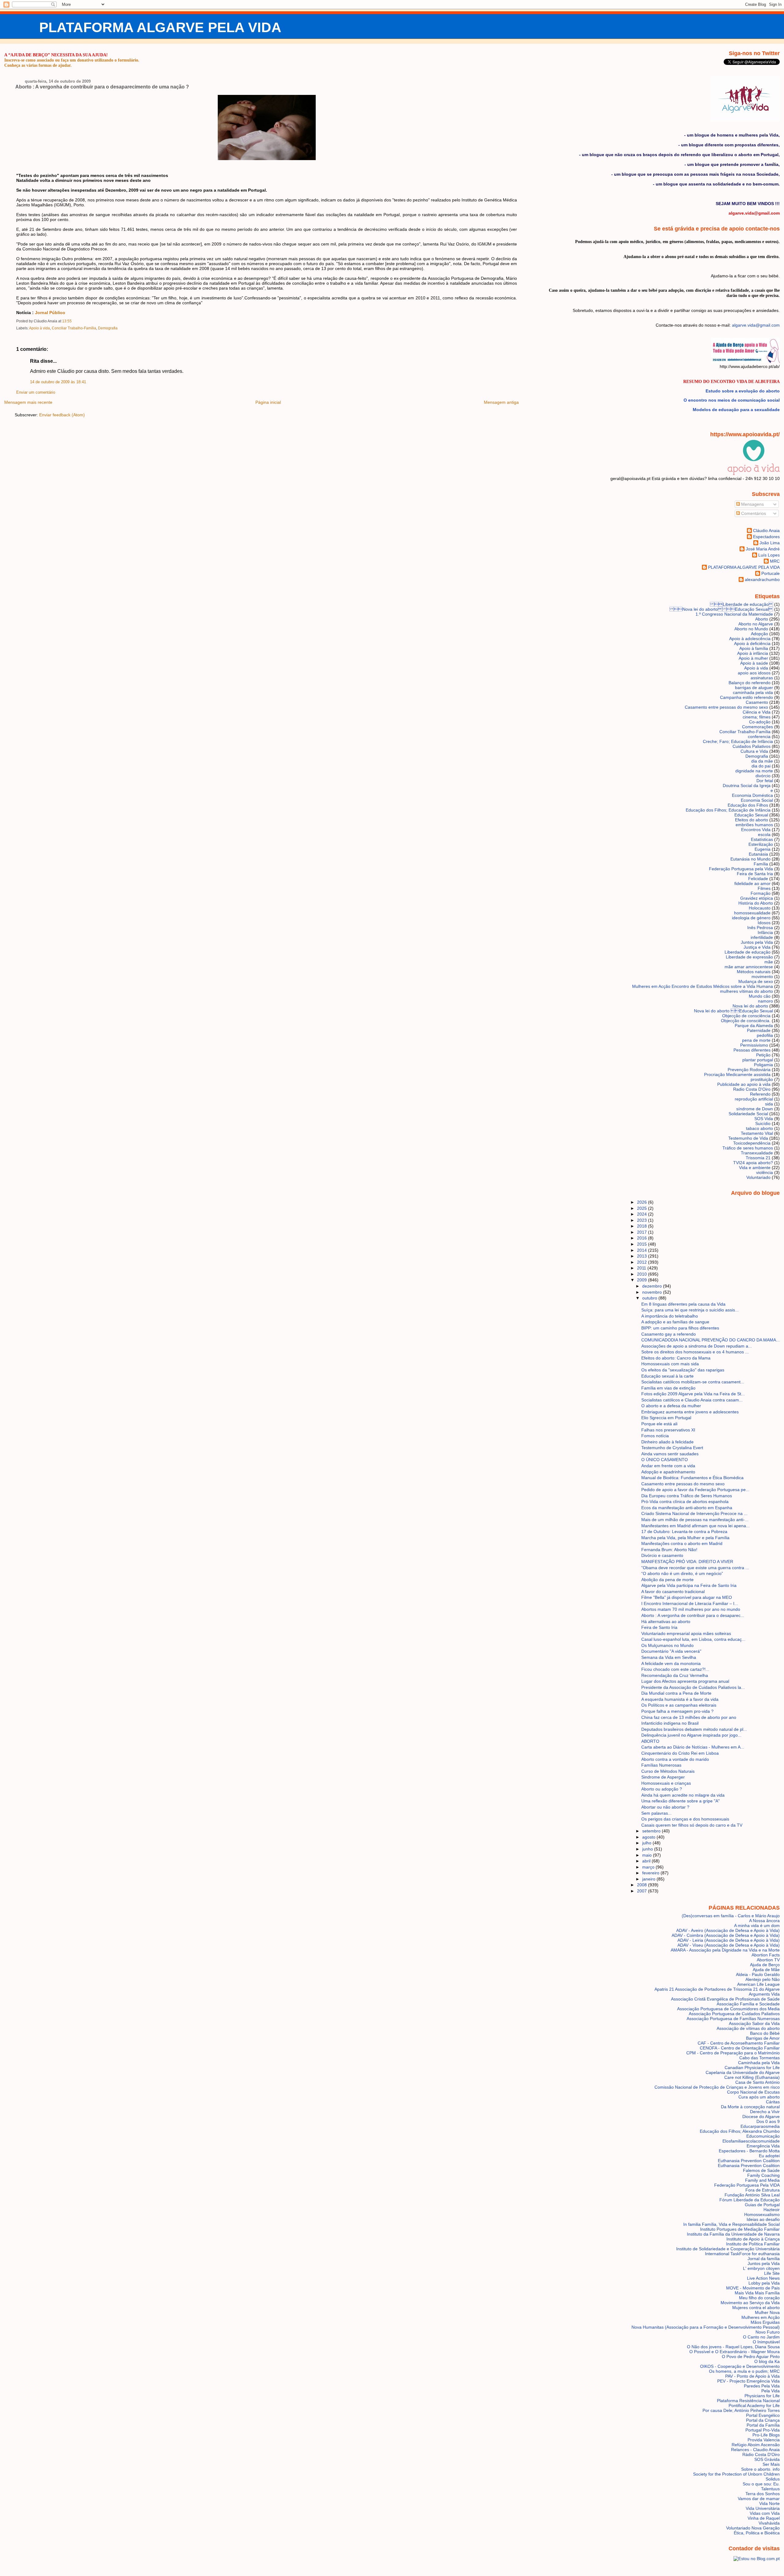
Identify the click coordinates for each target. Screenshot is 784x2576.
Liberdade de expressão (749, 957)
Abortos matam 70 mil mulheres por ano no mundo (691, 1609)
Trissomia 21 (758, 1158)
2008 (643, 1885)
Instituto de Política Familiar (753, 2244)
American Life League (758, 1984)
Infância (765, 932)
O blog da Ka (767, 2361)
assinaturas (762, 678)
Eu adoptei (769, 2156)
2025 (643, 1208)
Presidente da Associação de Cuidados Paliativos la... (693, 1687)
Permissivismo (754, 1045)
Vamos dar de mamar (759, 2499)
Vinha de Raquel (764, 2518)
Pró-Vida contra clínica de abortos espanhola (685, 1502)
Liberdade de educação (741, 604)
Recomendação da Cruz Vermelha (675, 1675)
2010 (643, 1274)
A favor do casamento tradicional (673, 1592)
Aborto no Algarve (756, 624)
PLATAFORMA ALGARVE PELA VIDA (160, 27)
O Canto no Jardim (761, 2337)
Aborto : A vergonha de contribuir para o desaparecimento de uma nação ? (102, 87)
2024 (643, 1214)
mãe (769, 962)
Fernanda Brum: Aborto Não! (669, 1550)
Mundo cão (760, 996)
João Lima (770, 543)
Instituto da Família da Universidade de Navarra (733, 2234)
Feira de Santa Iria (755, 874)
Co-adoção (760, 722)
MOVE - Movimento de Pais (753, 2288)
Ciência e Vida (757, 712)
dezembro (653, 1286)
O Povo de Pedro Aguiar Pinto (751, 2357)
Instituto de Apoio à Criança (753, 2239)
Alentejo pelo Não (763, 1979)
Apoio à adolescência (750, 639)
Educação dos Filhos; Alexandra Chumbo (740, 2131)
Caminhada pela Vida (759, 2063)
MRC (775, 561)
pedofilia (765, 1035)
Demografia (108, 328)
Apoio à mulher (753, 658)
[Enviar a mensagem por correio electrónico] (73, 321)
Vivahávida (769, 2523)
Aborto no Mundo (751, 629)
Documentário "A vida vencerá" (671, 1651)
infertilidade (762, 937)
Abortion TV (768, 1960)
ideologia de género (751, 918)
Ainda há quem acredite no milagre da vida (683, 1795)
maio (648, 1855)
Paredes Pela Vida (762, 2386)
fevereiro (651, 1873)
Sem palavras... (656, 1813)
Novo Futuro (768, 2332)
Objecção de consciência (746, 1016)
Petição (763, 1055)
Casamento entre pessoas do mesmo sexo (726, 707)
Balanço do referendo (750, 683)
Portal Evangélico (763, 2415)
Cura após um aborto (759, 2097)
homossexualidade (752, 913)
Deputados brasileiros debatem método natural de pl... (694, 1729)
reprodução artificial (754, 1099)
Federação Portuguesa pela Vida (741, 869)
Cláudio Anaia (766, 531)
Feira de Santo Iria (659, 1627)
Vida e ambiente (755, 1168)
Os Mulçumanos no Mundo (667, 1645)
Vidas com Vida (765, 2513)
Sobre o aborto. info (760, 2469)
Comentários (753, 513)
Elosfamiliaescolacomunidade (751, 2141)
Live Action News (763, 2278)
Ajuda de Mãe (766, 1970)
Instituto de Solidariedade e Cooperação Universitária (728, 2249)
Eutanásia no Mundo (750, 859)
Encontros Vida (756, 830)
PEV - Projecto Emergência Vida (748, 2381)
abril (647, 1861)
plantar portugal (758, 1060)
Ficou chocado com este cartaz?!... (675, 1669)
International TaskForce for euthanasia (742, 2254)
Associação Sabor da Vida (754, 2023)
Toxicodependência (752, 1143)
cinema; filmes (757, 717)
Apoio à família (754, 648)
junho (648, 1849)
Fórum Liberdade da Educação (750, 2200)
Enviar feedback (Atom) (62, 415)
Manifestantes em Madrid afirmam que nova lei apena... (695, 1526)
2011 (642, 1268)
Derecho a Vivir (765, 2112)
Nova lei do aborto (750, 1006)
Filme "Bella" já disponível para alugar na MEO (687, 1597)
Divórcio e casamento (662, 1555)
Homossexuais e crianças (666, 1783)
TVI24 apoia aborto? (753, 1163)
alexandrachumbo (762, 579)
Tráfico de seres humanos (748, 1148)
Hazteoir (772, 2210)
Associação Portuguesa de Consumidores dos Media (728, 2009)
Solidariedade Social (748, 1114)
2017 (643, 1232)
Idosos (764, 923)
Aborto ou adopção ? (662, 1789)
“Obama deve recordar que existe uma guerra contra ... (695, 1568)
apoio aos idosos (754, 673)
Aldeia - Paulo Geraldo (758, 1974)
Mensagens (752, 504)
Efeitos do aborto (752, 820)
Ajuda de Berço (765, 1965)
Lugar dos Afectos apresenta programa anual (685, 1681)
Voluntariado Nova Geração (753, 2528)
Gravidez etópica (757, 898)
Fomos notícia (655, 1436)
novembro (653, 1292)
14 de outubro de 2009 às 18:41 (58, 382)
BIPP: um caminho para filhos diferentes (680, 1328)
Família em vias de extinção (668, 1388)
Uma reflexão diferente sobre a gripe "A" (680, 1801)
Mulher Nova (767, 2312)
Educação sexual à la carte (667, 1376)
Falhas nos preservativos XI (668, 1430)
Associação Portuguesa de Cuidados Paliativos (734, 2014)
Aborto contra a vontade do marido (675, 1759)
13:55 (67, 321)
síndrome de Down (755, 1109)
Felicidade (758, 879)
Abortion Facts (766, 1955)
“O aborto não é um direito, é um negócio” (682, 1573)
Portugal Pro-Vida (763, 2430)
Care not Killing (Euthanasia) (752, 2077)
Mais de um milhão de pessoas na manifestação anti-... (695, 1520)
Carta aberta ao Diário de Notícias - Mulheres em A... (693, 1747)
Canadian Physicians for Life (752, 2068)
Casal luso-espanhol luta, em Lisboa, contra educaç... (693, 1639)
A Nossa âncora (764, 1921)
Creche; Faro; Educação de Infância (738, 741)
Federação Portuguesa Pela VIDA (747, 2185)
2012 (643, 1262)
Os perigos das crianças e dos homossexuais (685, 1819)
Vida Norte (769, 2503)
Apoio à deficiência (752, 643)
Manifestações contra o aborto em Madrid (682, 1543)
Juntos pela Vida (757, 942)
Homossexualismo (762, 2214)
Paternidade (759, 1030)
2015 (643, 1244)
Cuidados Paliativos (752, 746)
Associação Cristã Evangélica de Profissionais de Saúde (725, 1999)
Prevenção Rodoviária (749, 1070)
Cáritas (773, 2102)
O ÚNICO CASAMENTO (665, 1460)
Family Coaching (763, 2175)
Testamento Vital (757, 1133)
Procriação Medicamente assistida (737, 1074)
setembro (652, 1831)
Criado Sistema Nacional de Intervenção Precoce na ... (694, 1513)
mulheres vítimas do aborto (746, 991)
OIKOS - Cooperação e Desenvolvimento (740, 2366)
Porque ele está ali (659, 1424)
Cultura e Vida (754, 751)
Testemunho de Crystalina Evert (672, 1448)
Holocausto (760, 908)
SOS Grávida (767, 2459)
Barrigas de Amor (763, 2038)
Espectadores (766, 537)
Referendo (760, 1094)
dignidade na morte (754, 771)
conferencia (759, 737)
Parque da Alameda (754, 1026)
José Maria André (763, 549)
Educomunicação (763, 2136)
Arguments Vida (764, 1994)
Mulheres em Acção (761, 2317)
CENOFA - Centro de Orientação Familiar (740, 2048)
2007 (643, 1891)
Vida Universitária (763, 2508)
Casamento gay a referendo (669, 1334)
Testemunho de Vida (748, 1138)
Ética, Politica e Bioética (757, 2533)
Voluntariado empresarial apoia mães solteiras (686, 1633)
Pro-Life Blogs (766, 2435)
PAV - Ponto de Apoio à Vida (752, 2376)
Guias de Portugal (762, 2205)
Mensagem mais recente (28, 402)
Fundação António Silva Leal (752, 2195)
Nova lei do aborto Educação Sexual (721, 609)
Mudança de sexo (756, 981)
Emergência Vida (763, 2146)
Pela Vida (771, 2391)
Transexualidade (757, 1153)
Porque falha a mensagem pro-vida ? (677, 1711)
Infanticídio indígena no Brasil (670, 1723)
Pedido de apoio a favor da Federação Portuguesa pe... (695, 1490)
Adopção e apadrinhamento (668, 1472)
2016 (643, 1238)
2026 (643, 1202)
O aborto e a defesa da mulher (671, 1406)
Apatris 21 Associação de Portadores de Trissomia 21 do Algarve (717, 1989)
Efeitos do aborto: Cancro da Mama (676, 1358)
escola (764, 834)
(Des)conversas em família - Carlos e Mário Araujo (731, 1916)
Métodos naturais (754, 972)
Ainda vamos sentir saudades (670, 1454)
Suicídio (763, 1123)
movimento (762, 977)
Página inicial (268, 402)
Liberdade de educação (748, 952)
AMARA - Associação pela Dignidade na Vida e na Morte (725, 1950)
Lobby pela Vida (764, 2283)
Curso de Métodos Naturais (668, 1771)
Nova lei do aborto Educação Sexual (733, 1011)
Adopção (759, 634)
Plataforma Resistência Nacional (748, 2401)
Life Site (772, 2273)
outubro (650, 1298)
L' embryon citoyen (761, 2268)
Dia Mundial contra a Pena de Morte (676, 1693)
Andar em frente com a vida (668, 1466)
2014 (643, 1250)
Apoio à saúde (754, 663)
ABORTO (650, 1741)
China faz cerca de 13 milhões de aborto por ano (689, 1717)
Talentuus (770, 2489)
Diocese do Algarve (761, 2117)
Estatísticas (762, 839)
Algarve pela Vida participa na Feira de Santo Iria (689, 1585)
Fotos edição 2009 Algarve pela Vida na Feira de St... (693, 1394)
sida (769, 1104)
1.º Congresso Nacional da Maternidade (734, 614)
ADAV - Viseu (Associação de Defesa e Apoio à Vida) (729, 1945)
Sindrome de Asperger (663, 1777)
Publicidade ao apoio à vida (744, 1084)
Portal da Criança (763, 2420)
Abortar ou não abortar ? (665, 1807)
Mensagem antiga (501, 402)
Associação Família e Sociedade (748, 2004)
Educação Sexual (751, 815)
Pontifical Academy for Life (754, 2405)
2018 (643, 1226)
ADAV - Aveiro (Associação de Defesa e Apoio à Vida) (728, 1930)
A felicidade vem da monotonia (671, 1663)
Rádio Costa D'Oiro (761, 2454)
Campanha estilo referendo (746, 697)
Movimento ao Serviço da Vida (750, 2303)
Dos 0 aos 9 (768, 2121)
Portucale (771, 573)
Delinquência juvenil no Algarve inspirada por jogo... (691, 1735)
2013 (643, 1256)
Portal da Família (763, 2425)
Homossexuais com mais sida (670, 1364)
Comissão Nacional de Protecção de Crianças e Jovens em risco (717, 2087)
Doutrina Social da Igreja (747, 786)
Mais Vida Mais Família (757, 2293)
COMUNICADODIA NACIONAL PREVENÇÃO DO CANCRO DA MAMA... (710, 1340)
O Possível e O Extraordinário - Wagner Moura (735, 2352)
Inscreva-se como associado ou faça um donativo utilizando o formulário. (72, 60)
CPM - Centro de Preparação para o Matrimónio (733, 2053)
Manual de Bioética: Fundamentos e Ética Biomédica (692, 1478)
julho (647, 1843)
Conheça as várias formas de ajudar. (38, 65)
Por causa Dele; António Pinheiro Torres (741, 2410)
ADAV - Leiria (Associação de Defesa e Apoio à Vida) (729, 1940)
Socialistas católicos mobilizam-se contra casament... (693, 1382)
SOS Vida (764, 1119)
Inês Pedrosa (760, 928)
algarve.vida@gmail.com (756, 325)
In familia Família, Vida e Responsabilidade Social (731, 2224)
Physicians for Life (762, 2396)
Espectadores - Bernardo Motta (749, 2151)
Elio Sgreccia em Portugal (666, 1418)
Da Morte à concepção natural (750, 2107)
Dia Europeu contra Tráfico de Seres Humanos (687, 1496)
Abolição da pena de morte (667, 1580)
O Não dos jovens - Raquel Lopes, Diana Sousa (733, 2347)
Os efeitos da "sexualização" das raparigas (683, 1370)
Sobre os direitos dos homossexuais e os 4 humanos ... (695, 1352)
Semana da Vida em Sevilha (669, 1657)
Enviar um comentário (36, 392)
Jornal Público (50, 313)
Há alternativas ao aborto (666, 1622)
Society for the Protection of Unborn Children (736, 2474)
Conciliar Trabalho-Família (74, 328)
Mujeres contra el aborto (756, 2308)
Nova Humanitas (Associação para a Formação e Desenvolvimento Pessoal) (706, 2327)
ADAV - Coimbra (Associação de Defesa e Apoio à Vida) (726, 1935)
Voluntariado (758, 1177)
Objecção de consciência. (746, 1021)
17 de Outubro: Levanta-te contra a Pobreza (684, 1532)
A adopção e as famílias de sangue (675, 1322)
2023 (643, 1220)
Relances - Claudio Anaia (755, 2450)
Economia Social (757, 800)
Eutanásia (758, 854)
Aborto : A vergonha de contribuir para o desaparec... (693, 1615)
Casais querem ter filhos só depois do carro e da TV (692, 1825)
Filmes (764, 888)
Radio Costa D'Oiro (752, 1089)
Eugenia (763, 849)
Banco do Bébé (765, 2033)
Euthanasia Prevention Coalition (749, 2161)
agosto (649, 1837)
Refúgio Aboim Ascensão (756, 2445)
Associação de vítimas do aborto (748, 2028)
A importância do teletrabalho (670, 1316)
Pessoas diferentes (752, 1050)
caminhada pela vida (753, 692)
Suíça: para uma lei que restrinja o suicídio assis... (690, 1310)
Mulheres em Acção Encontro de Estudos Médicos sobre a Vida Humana (703, 986)
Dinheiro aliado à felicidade (667, 1442)
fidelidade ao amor (752, 883)
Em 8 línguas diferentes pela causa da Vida (683, 1304)
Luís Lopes (769, 555)
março (649, 1867)
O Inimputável (766, 2342)
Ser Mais (771, 2464)
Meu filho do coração (759, 2298)
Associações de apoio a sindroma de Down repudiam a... (697, 1346)
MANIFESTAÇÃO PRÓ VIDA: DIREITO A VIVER (687, 1562)
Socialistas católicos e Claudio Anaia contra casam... (692, 1400)
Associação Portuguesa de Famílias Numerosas (733, 2019)
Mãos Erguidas (765, 2322)
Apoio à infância (753, 653)
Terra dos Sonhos (763, 2494)
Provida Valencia (764, 2440)
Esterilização (761, 844)
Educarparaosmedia (760, 2126)
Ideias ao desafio (763, 2219)
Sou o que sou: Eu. (761, 2484)
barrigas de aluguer (754, 688)
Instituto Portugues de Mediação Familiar (740, 2229)
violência (765, 1172)
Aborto (762, 619)
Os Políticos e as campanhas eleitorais (679, 1705)
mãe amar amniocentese (749, 967)
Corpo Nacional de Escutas (753, 2092)
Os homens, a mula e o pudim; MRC (744, 2371)
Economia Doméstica (752, 795)
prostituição (762, 1079)
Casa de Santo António (758, 2082)
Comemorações (758, 727)
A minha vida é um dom (757, 1925)
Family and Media (762, 2180)
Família (761, 864)
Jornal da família (764, 2259)
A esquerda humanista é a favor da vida (680, 1699)
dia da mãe (762, 761)
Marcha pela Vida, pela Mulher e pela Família (685, 1538)
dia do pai (761, 766)
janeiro (649, 1879)
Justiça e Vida (757, 947)
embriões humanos (754, 825)
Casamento (757, 702)
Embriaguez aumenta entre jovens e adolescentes (690, 1412)
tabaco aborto (759, 1128)
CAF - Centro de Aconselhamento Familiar (739, 2043)
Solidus (773, 2479)
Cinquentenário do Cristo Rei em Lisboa (680, 1753)
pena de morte (756, 1040)
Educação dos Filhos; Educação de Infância (728, 810)
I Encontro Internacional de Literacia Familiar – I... (690, 1603)
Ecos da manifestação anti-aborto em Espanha (687, 1508)
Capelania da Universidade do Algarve (743, 2072)
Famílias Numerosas (661, 1765)
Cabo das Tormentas (759, 2058)
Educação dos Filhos (748, 805)
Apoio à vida (40, 328)
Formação (761, 893)
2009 (643, 1280)
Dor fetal (765, 781)
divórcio (763, 776)
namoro (765, 1001)
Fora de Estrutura (763, 2190)
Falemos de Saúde (761, 2170)
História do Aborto (756, 903)
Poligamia (763, 1065)
